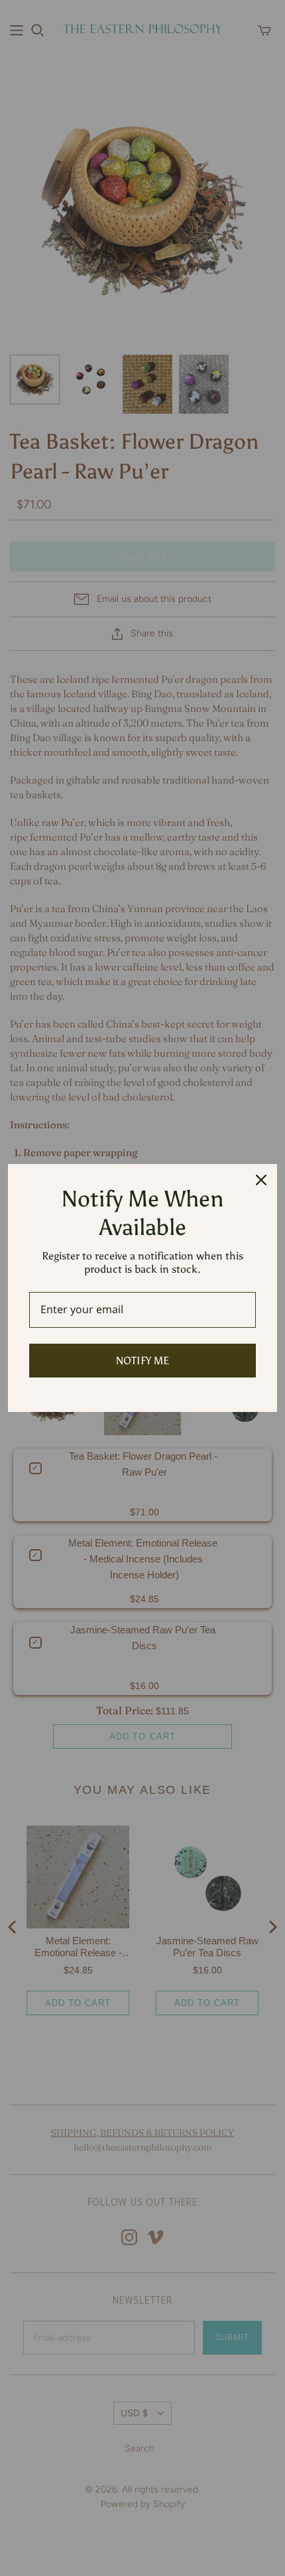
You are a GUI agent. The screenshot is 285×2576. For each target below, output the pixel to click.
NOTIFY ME (142, 1361)
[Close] (261, 1180)
